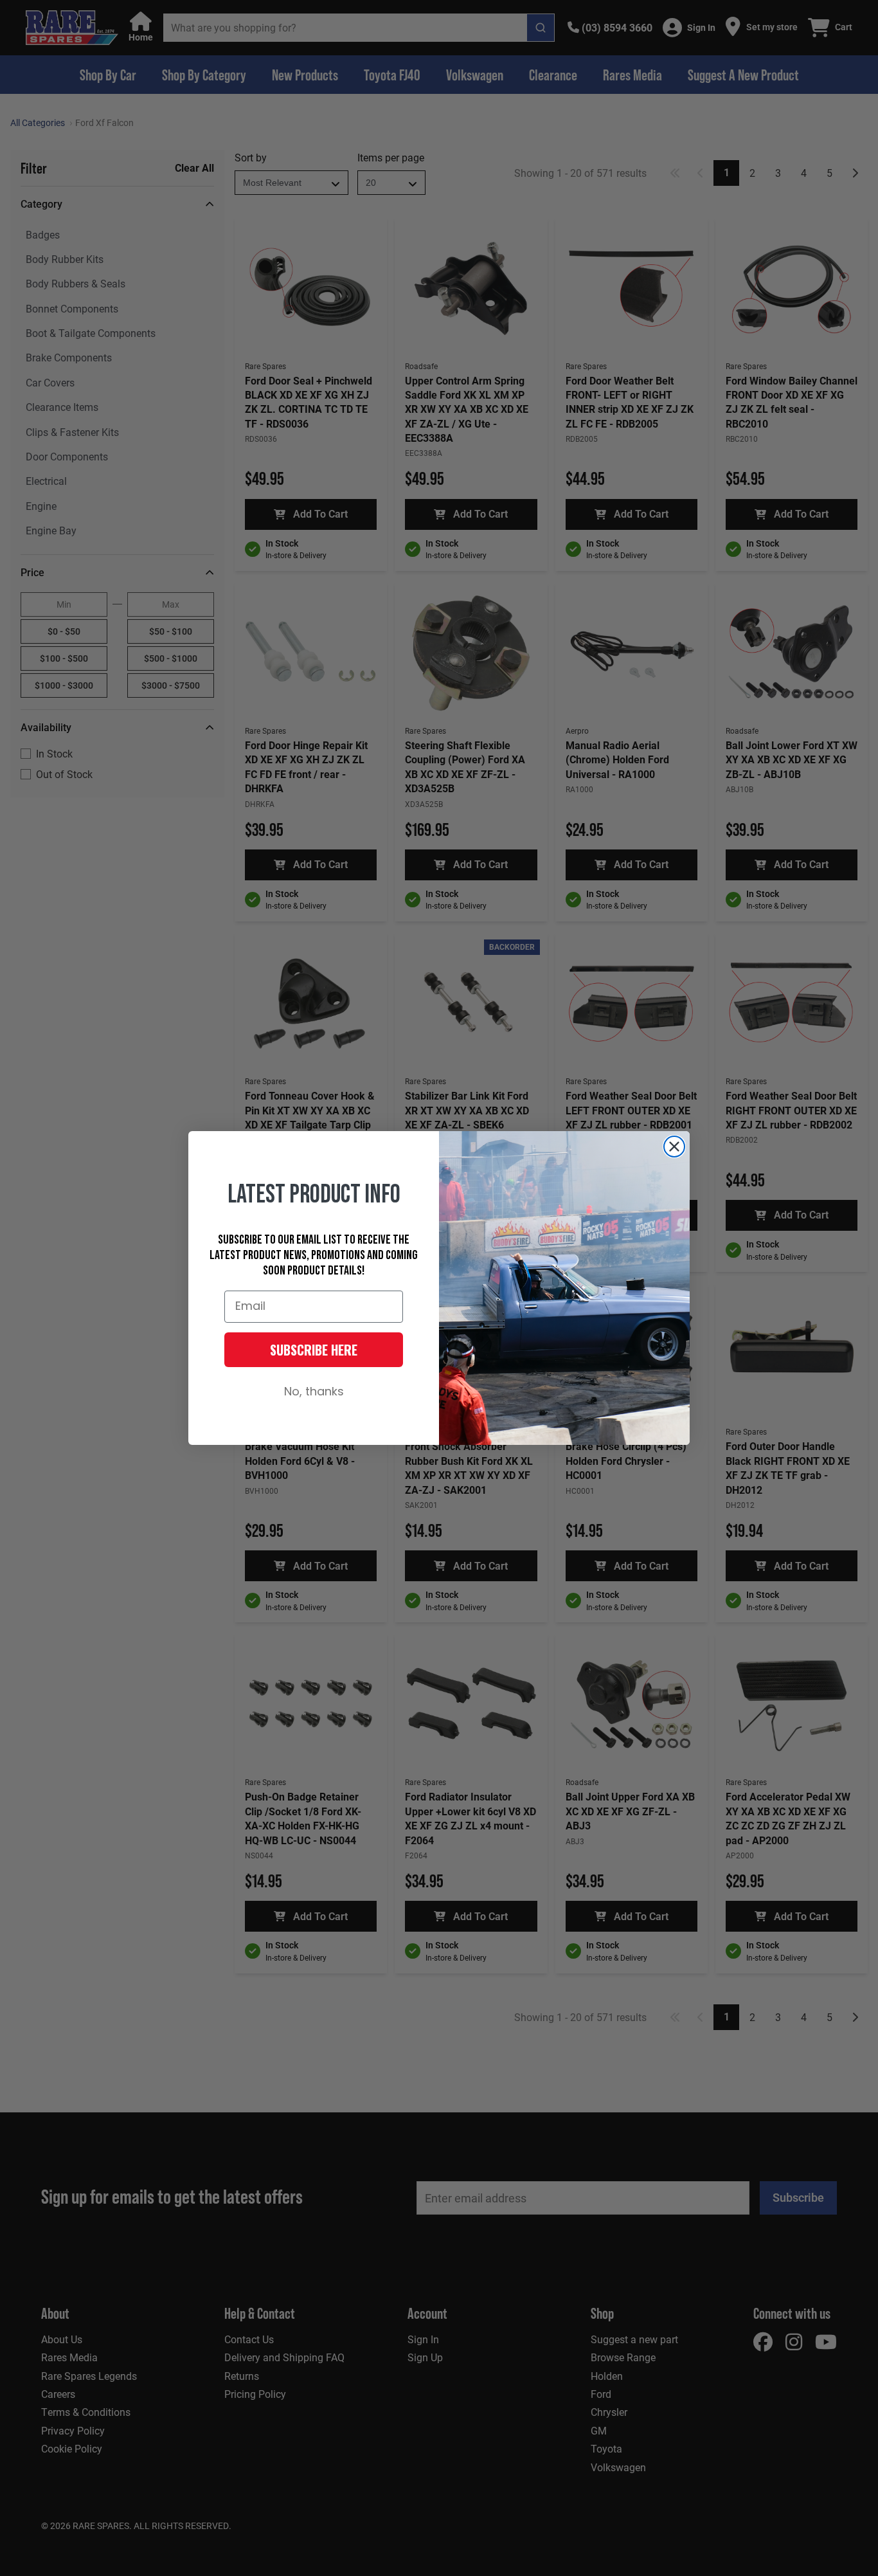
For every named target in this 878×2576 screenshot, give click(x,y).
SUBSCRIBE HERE (314, 1350)
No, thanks (314, 1392)
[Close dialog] (674, 1147)
